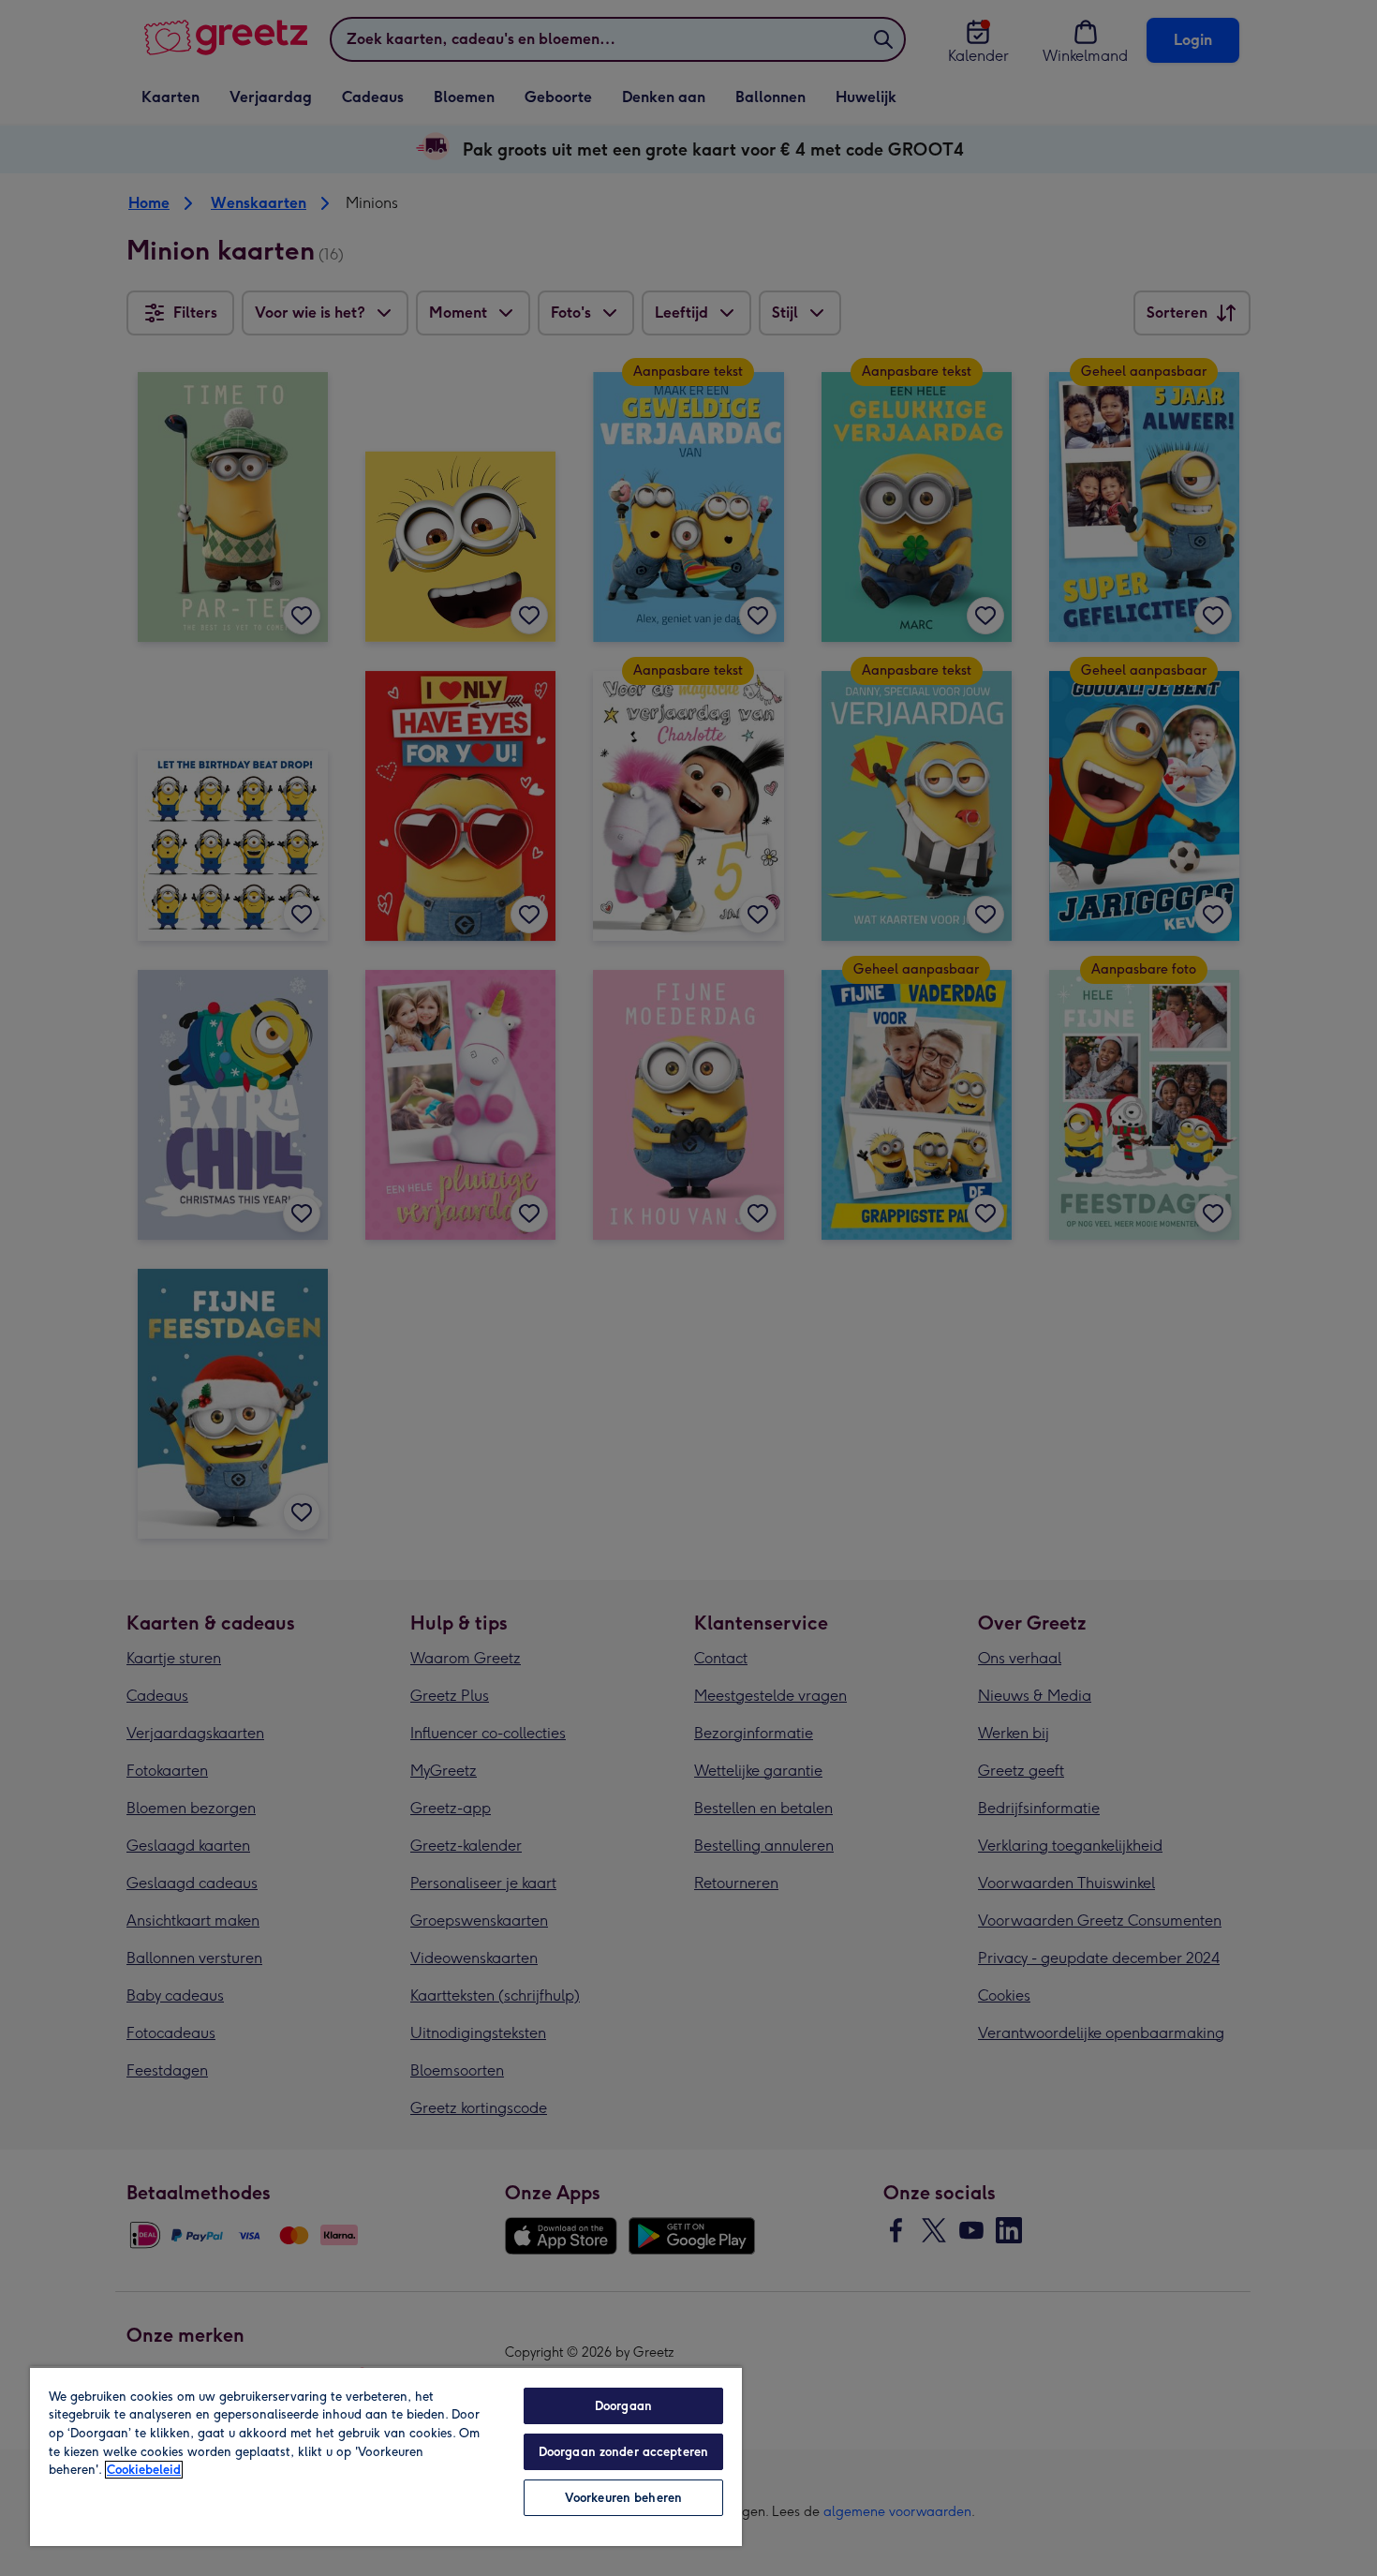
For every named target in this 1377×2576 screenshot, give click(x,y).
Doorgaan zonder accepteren (623, 2452)
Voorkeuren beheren (623, 2498)
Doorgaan (623, 2406)
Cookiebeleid (144, 2470)
